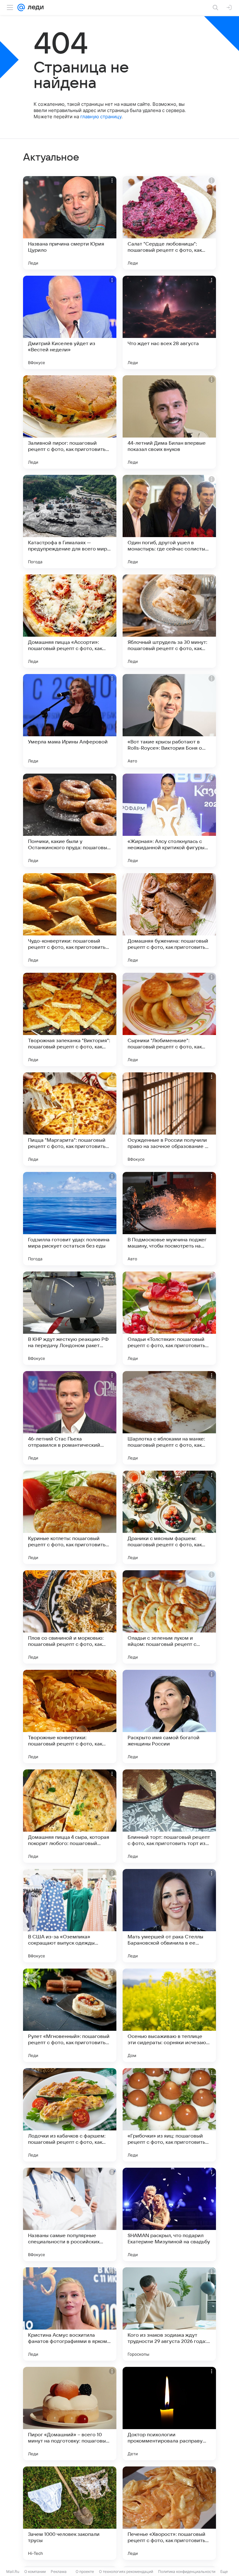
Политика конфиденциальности (187, 2571)
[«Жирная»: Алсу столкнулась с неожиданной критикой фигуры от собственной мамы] (169, 820)
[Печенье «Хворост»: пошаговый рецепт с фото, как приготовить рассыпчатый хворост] (169, 2513)
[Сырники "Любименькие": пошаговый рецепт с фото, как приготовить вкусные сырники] (169, 1019)
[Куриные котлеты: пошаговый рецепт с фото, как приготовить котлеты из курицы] (70, 1517)
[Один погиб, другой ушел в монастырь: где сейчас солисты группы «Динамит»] (169, 522)
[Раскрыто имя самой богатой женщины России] (169, 1717)
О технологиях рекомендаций (126, 2571)
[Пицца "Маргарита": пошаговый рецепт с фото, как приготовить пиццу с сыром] (70, 1119)
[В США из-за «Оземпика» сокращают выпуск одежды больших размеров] (70, 1916)
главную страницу (101, 117)
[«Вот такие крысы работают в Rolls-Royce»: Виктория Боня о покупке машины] (169, 721)
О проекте (85, 2571)
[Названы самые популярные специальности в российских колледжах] (70, 2214)
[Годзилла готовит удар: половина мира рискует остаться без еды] (70, 1219)
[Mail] (21, 7)
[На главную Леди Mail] (34, 7)
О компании (35, 2571)
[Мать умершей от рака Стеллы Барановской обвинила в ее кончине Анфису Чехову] (169, 1916)
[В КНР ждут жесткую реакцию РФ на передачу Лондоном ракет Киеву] (70, 1318)
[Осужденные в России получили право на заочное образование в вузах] (169, 1119)
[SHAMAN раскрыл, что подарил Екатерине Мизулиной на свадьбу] (169, 2214)
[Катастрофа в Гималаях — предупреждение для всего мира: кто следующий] (70, 522)
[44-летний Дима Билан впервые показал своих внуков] (169, 422)
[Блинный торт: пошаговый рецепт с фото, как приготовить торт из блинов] (169, 1816)
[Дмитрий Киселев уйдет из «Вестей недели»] (70, 322)
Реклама (59, 2571)
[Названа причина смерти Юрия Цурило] (70, 223)
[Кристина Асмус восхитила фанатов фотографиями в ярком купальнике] (70, 2314)
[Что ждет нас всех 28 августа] (169, 322)
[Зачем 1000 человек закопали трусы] (70, 2513)
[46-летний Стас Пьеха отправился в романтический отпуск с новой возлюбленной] (70, 1418)
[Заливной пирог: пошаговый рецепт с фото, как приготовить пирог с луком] (70, 422)
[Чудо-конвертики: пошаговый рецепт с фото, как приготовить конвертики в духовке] (70, 920)
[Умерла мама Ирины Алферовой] (70, 721)
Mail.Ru (13, 2571)
